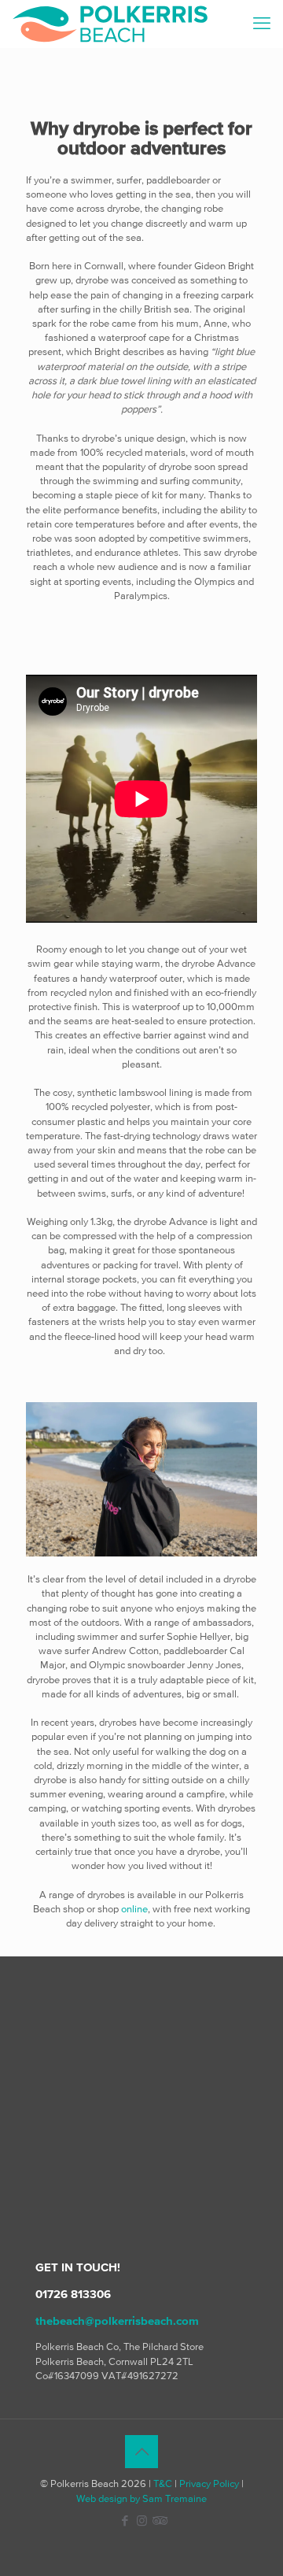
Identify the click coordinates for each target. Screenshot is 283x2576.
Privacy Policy (209, 2483)
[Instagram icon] (142, 2520)
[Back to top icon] (141, 2452)
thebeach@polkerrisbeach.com (117, 2321)
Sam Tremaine (175, 2498)
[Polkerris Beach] (110, 24)
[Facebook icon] (125, 2520)
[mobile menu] (262, 24)
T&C (163, 2483)
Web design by (108, 2498)
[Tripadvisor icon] (158, 2520)
